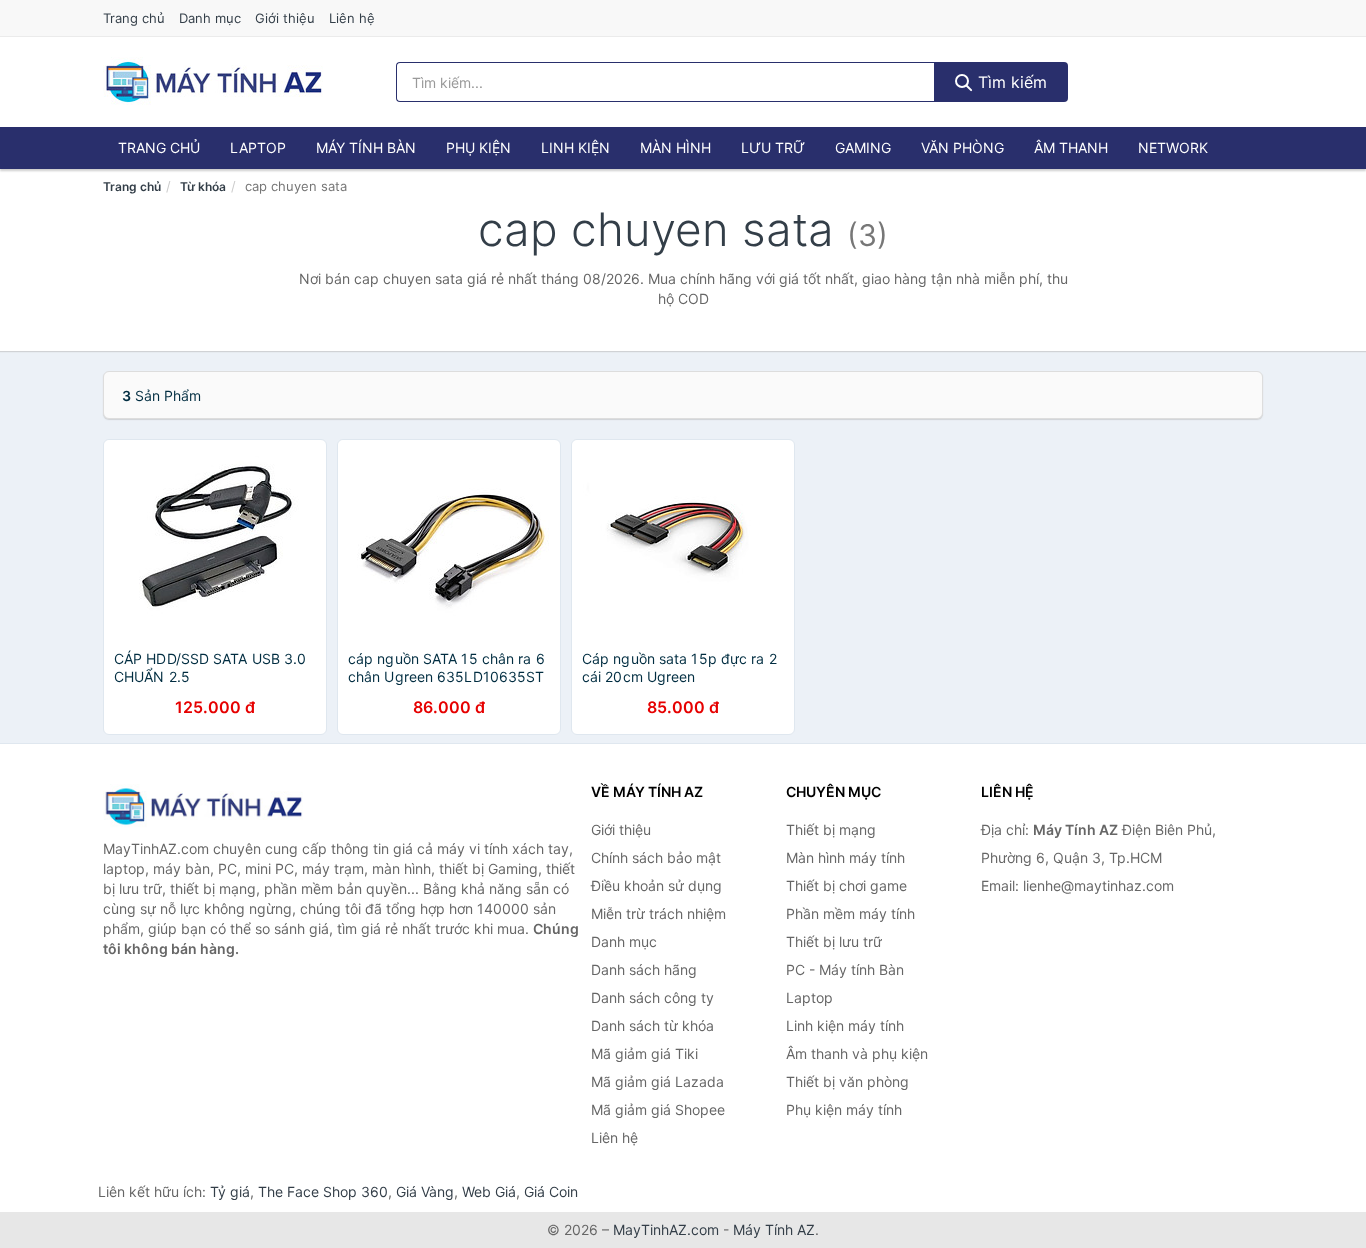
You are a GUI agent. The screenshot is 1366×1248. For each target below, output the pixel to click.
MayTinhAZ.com (666, 1229)
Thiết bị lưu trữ (834, 941)
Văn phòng (962, 147)
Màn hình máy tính (845, 857)
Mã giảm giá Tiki (644, 1053)
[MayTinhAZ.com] (213, 82)
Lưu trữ (773, 147)
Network (1173, 147)
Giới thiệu (285, 18)
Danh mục (210, 18)
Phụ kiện (478, 147)
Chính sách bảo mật (656, 857)
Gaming (863, 147)
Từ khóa (203, 186)
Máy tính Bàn (366, 147)
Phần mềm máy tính (850, 913)
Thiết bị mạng (831, 829)
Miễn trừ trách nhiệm (658, 913)
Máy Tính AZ (774, 1229)
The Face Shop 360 (323, 1191)
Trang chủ (134, 18)
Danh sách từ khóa (652, 1025)
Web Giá (489, 1191)
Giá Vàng (425, 1191)
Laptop (258, 147)
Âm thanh (1071, 147)
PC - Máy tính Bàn (845, 969)
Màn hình (675, 147)
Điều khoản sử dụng (656, 885)
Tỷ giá (230, 1191)
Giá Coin (551, 1191)
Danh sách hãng (644, 969)
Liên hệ (352, 18)
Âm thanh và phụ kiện (857, 1053)
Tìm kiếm (1010, 82)
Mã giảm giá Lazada (657, 1081)
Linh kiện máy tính (845, 1025)
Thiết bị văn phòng (847, 1081)
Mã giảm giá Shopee (658, 1109)
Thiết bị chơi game (846, 885)
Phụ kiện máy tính (844, 1109)
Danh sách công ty (652, 997)
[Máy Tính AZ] (203, 806)
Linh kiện (575, 147)
